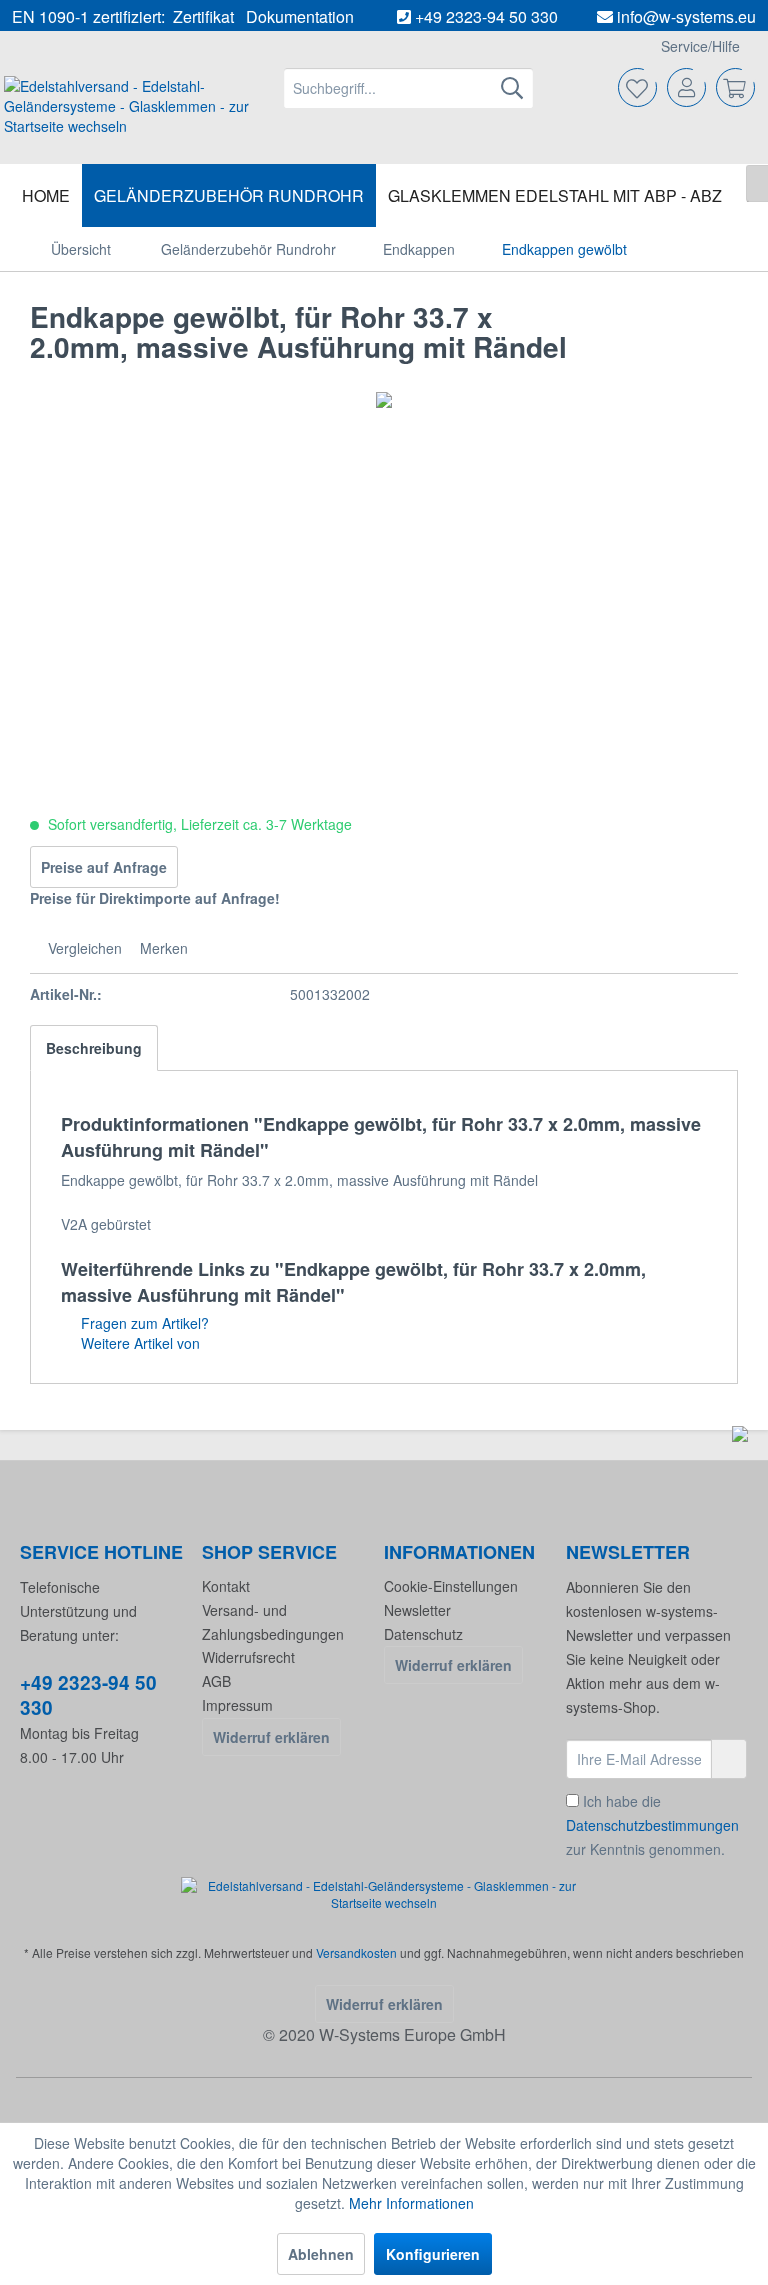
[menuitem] (409, 88)
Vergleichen (83, 948)
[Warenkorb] (736, 88)
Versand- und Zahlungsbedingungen (273, 1622)
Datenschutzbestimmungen (652, 1825)
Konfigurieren (433, 2254)
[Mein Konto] (687, 88)
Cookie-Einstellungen (451, 1586)
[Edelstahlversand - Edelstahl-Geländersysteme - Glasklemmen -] (384, 1894)
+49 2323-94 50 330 (486, 16)
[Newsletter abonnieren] (729, 1759)
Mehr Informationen (411, 2203)
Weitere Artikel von (138, 1343)
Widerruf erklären (271, 1737)
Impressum (237, 1705)
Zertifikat (203, 16)
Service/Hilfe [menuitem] (700, 46)
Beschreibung (94, 1048)
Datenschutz (423, 1634)
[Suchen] (512, 88)
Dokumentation (300, 16)
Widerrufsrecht (248, 1657)
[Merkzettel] (638, 88)
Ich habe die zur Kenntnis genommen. (652, 1825)
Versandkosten (356, 1952)
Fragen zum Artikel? (143, 1323)
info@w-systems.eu (686, 16)
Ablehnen (321, 2254)
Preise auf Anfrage (104, 867)
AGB (216, 1681)
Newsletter (417, 1610)
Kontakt (226, 1586)
